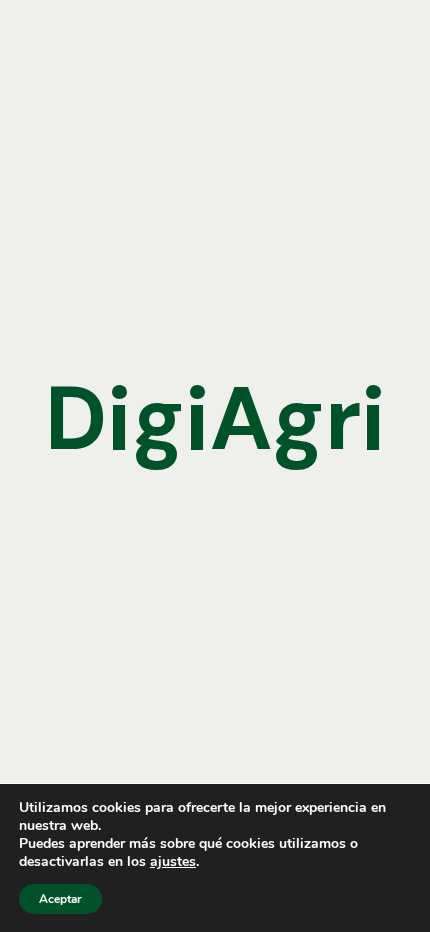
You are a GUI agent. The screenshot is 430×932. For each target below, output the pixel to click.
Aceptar (60, 899)
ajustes (173, 862)
